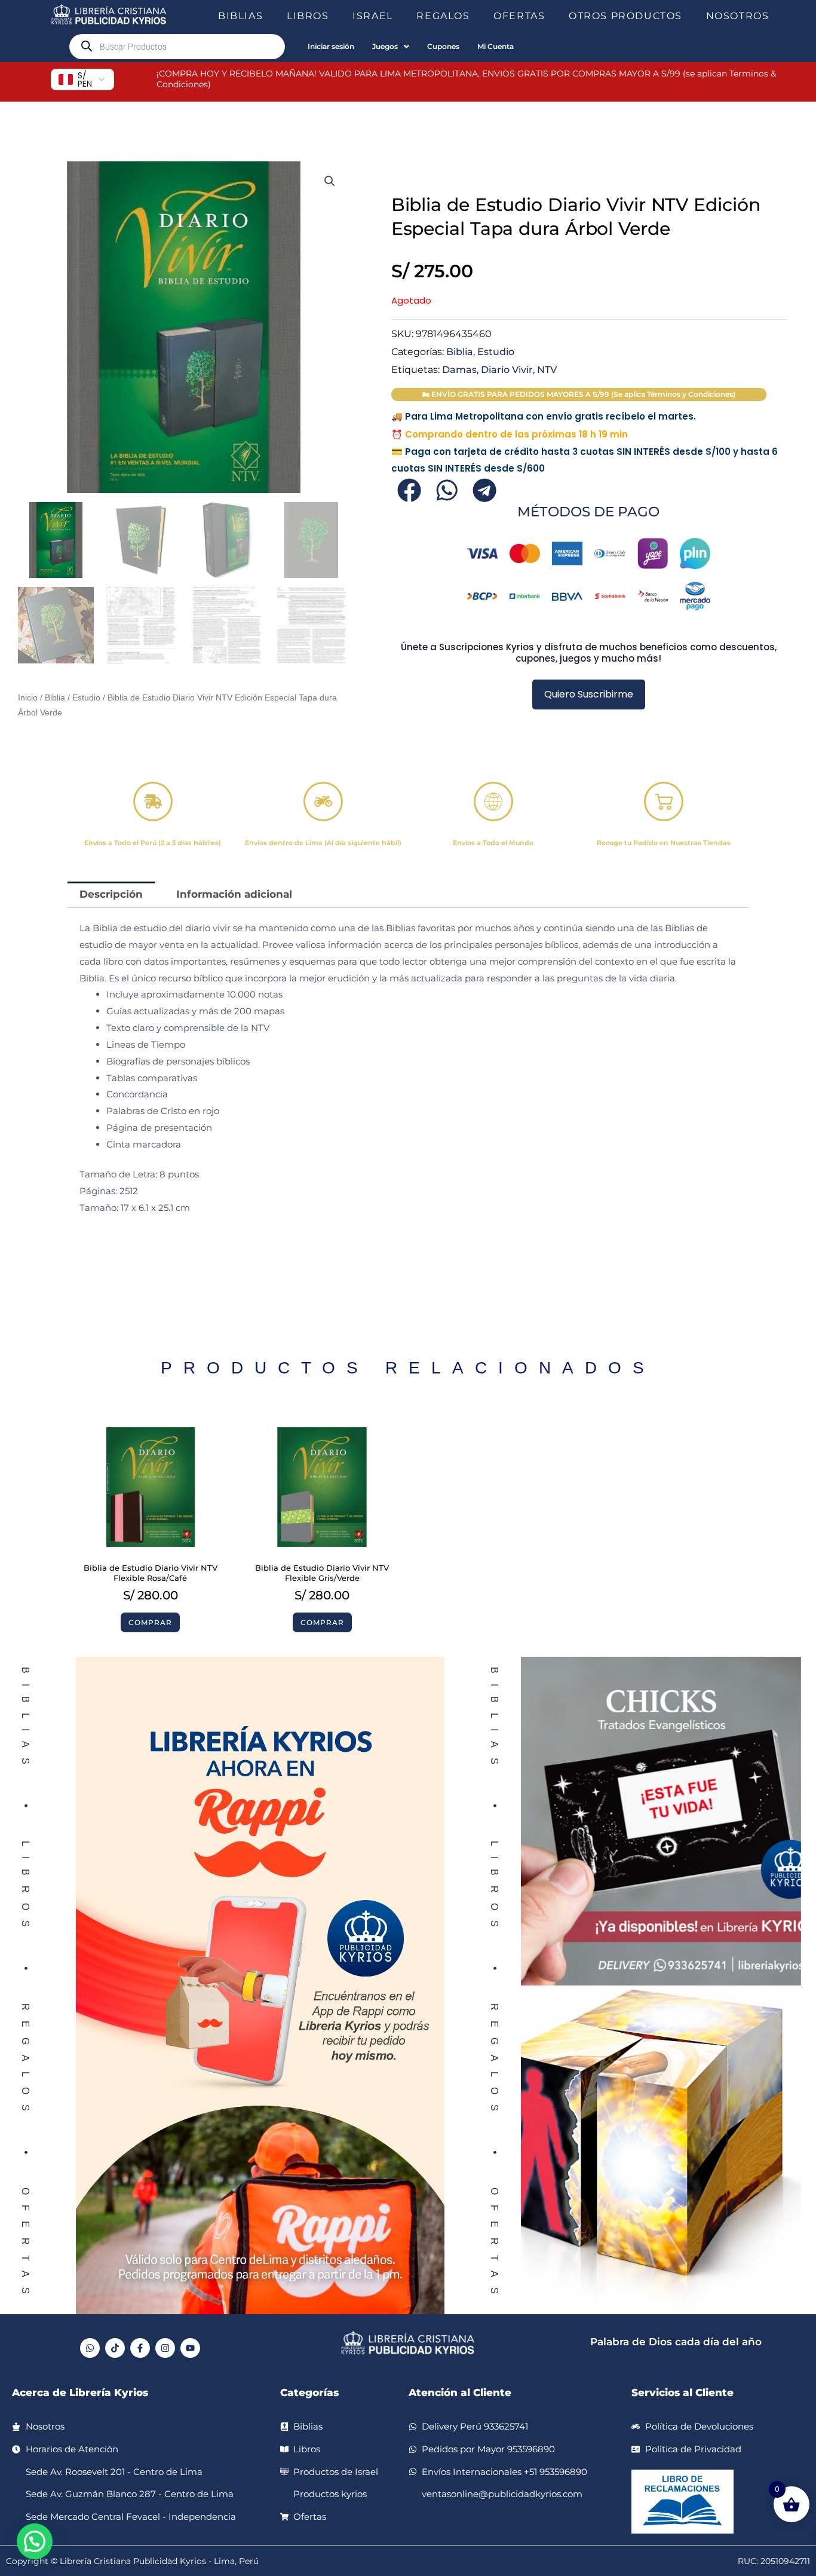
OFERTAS (519, 16)
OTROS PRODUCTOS (625, 16)
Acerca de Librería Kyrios (80, 2393)
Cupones (443, 46)
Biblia (55, 698)
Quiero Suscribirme (589, 694)
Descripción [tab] (111, 894)
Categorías (309, 2393)
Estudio (86, 698)
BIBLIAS (240, 16)
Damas (459, 369)
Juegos (385, 46)
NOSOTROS (738, 16)
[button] (268, 16)
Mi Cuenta (496, 46)
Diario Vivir (507, 369)
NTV (547, 369)
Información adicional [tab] (234, 894)
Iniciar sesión (331, 46)
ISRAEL (373, 16)
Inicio (28, 698)
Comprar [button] (150, 1622)
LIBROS (308, 16)
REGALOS (443, 16)
